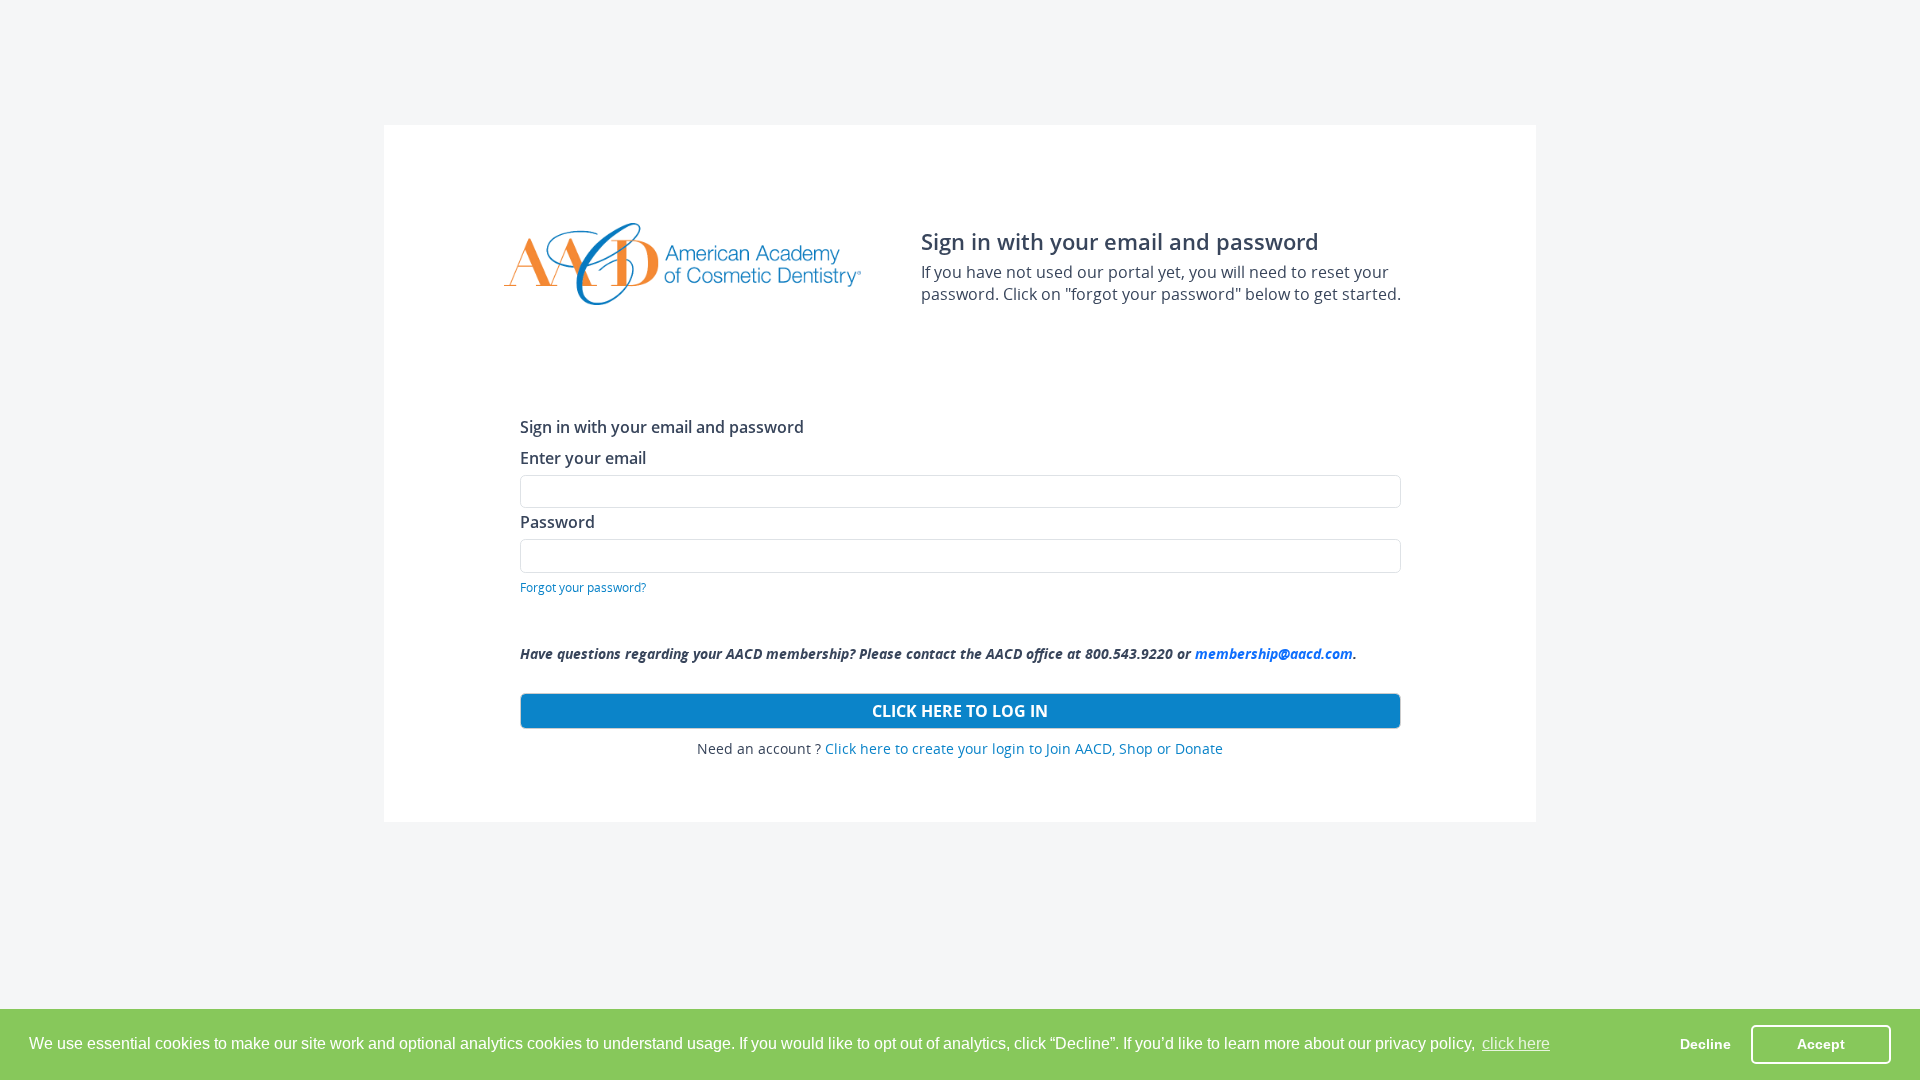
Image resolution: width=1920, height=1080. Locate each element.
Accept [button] (1821, 1044)
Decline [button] (1705, 1044)
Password (557, 521)
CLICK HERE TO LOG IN (960, 711)
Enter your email (583, 457)
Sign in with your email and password (662, 426)
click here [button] (1516, 1043)
